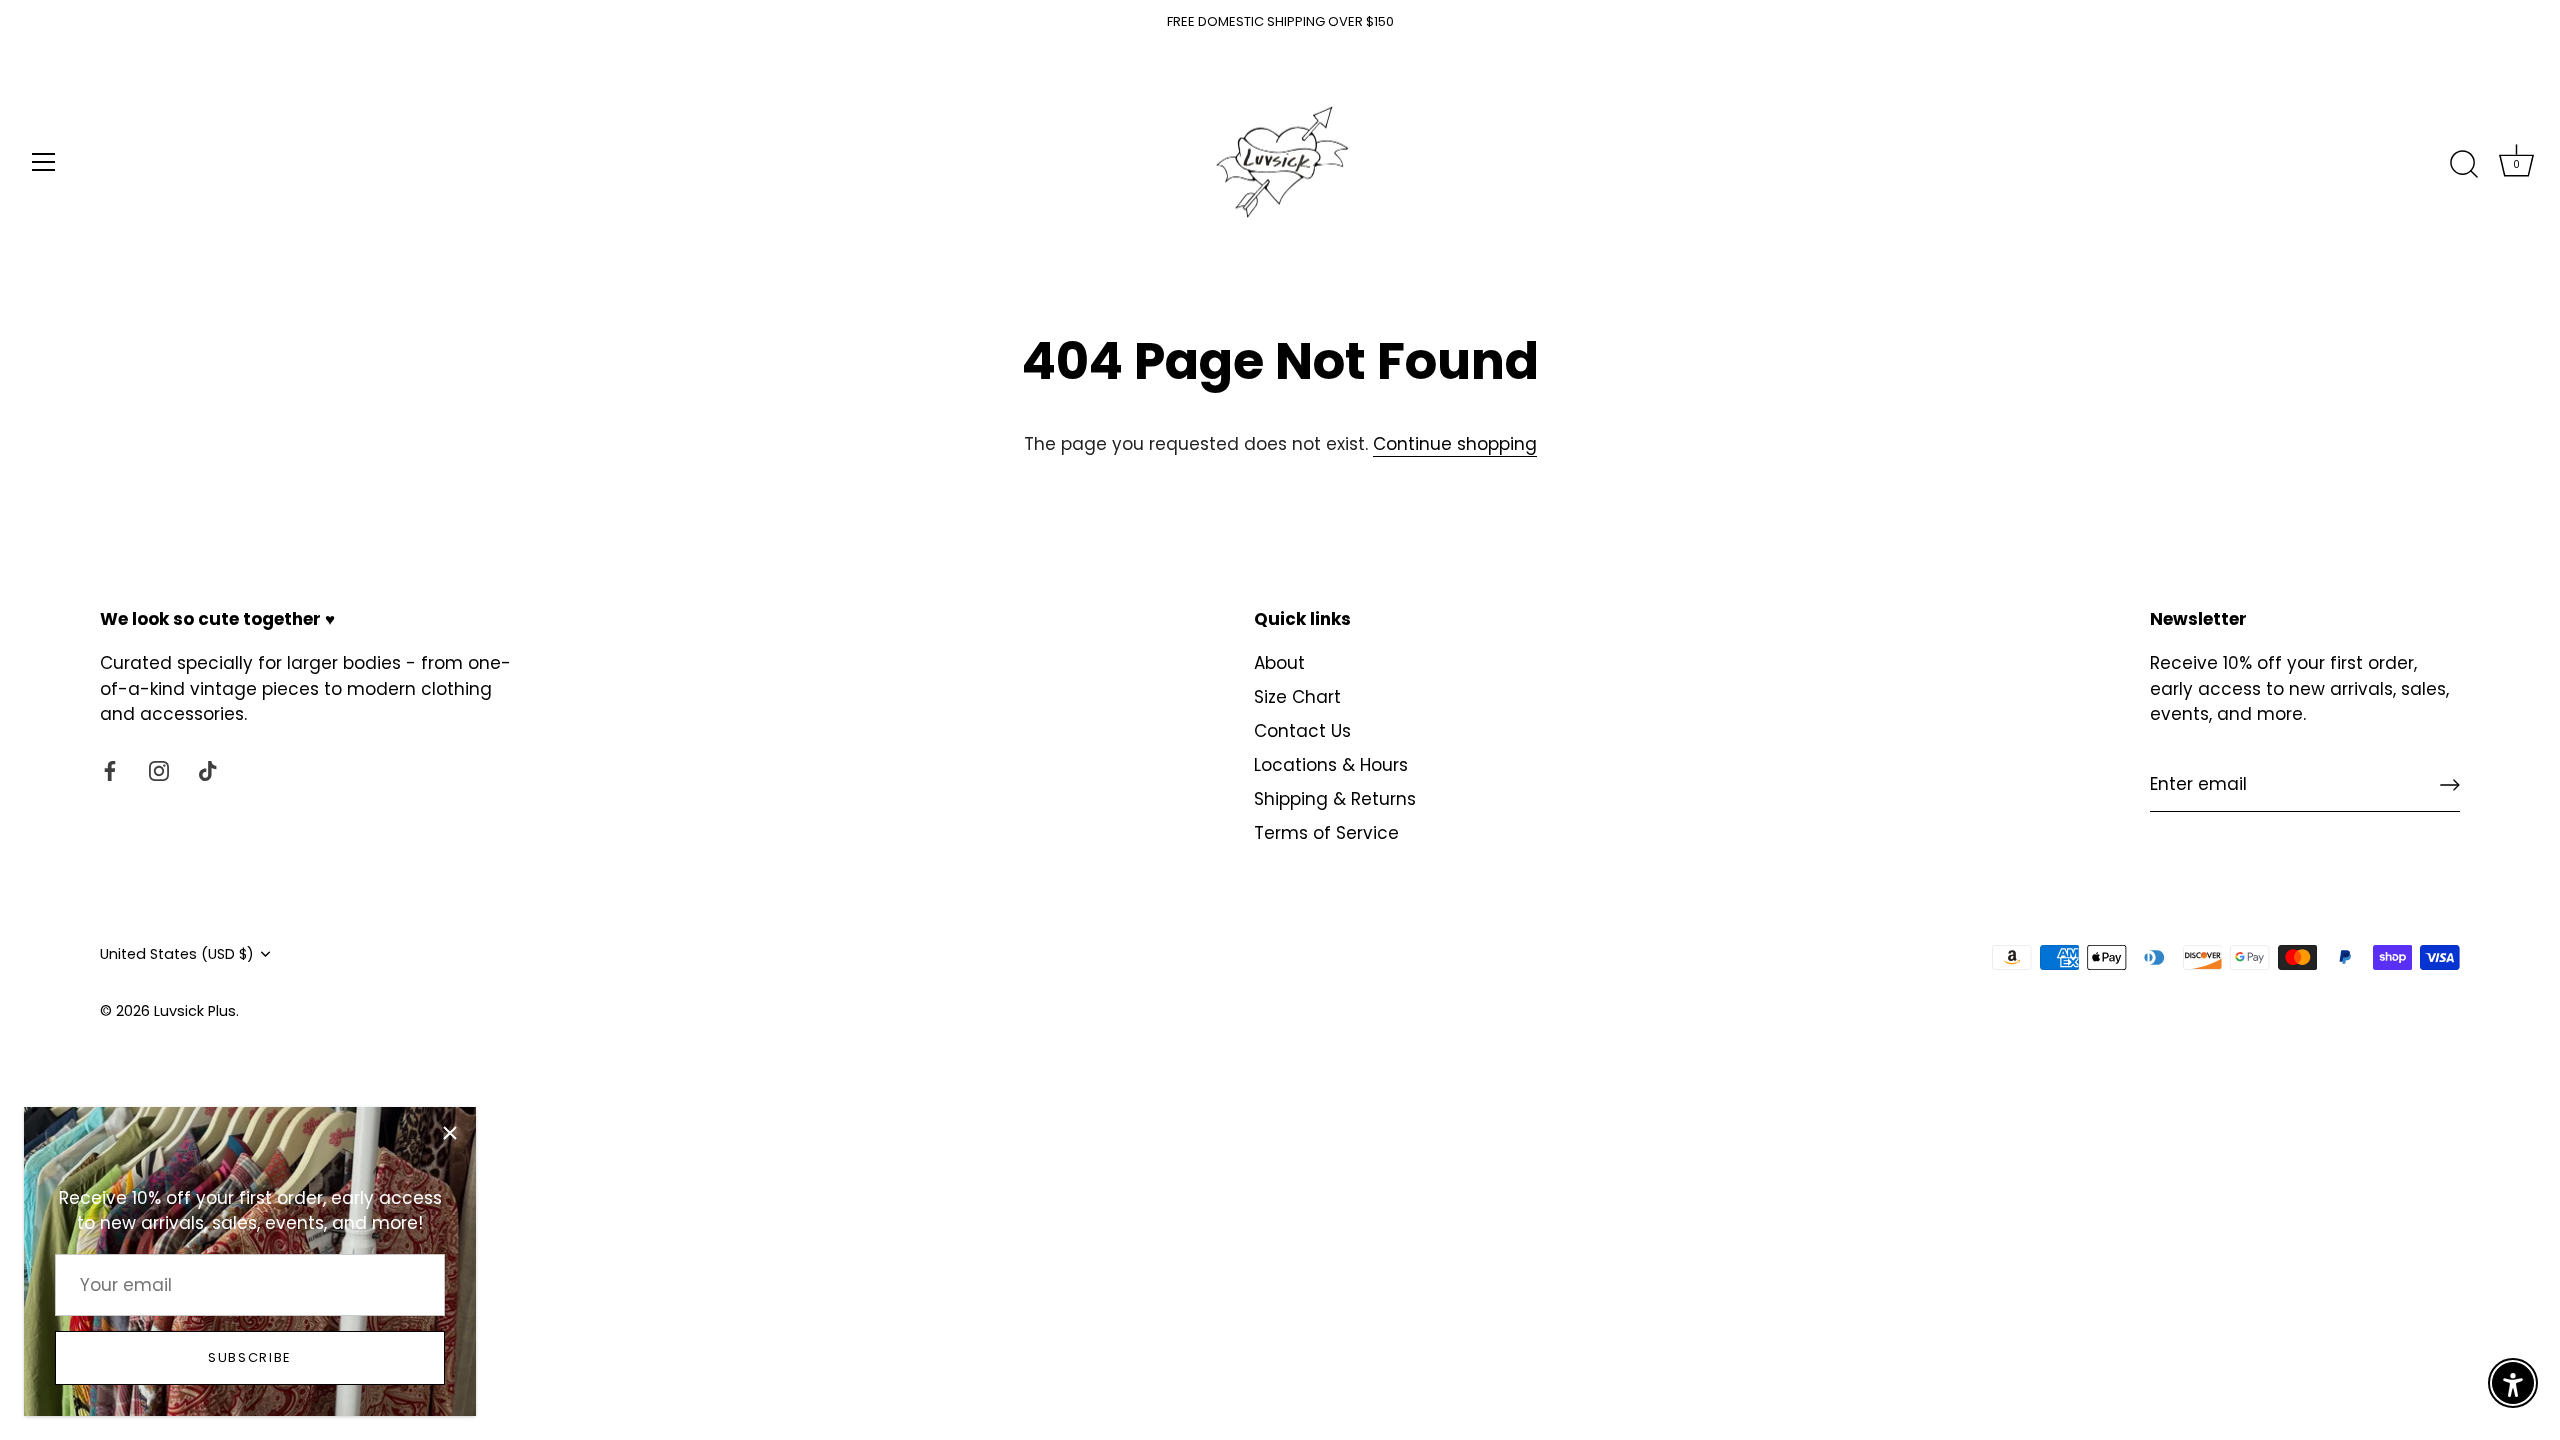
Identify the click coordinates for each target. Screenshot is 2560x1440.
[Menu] (44, 162)
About (1279, 663)
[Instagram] (159, 770)
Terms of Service (1326, 833)
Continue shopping (1455, 444)
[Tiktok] (208, 770)
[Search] (2464, 165)
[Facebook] (110, 770)
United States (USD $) (177, 954)
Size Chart (1297, 697)
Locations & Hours (1331, 765)
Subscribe (250, 1357)
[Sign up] (2450, 785)
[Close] (450, 1133)
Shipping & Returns (1335, 799)
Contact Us (1302, 731)
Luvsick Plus (195, 1011)
